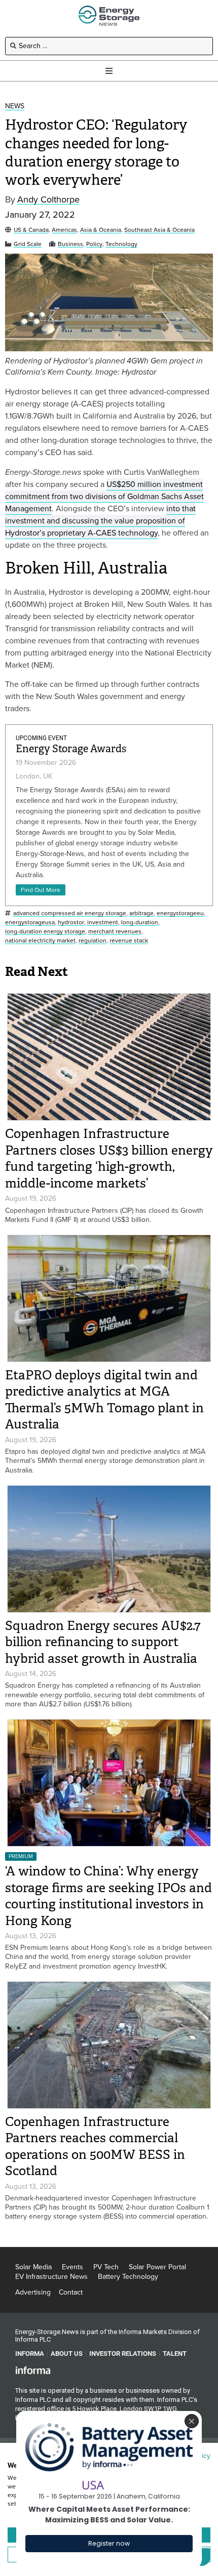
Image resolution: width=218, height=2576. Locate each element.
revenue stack (129, 941)
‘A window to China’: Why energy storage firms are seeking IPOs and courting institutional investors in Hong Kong (108, 1896)
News (15, 107)
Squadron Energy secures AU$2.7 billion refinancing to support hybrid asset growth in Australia (103, 1642)
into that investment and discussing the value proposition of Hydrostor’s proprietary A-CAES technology (100, 521)
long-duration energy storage (45, 932)
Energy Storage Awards (71, 749)
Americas (64, 230)
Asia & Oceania (101, 230)
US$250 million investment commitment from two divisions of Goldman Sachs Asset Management (104, 496)
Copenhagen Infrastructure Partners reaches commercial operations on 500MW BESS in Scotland (95, 2146)
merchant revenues (115, 932)
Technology (121, 244)
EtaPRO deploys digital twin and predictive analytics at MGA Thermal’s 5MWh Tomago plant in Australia (104, 1400)
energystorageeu (180, 913)
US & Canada (31, 230)
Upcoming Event (41, 738)
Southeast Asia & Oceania (159, 230)
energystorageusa (30, 923)
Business (70, 244)
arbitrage (141, 913)
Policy (94, 244)
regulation (93, 941)
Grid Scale (28, 244)
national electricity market (40, 941)
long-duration (140, 923)
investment (103, 923)
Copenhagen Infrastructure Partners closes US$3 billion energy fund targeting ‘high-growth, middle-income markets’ (109, 1158)
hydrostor (71, 923)
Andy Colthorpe (48, 200)
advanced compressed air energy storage (70, 913)
